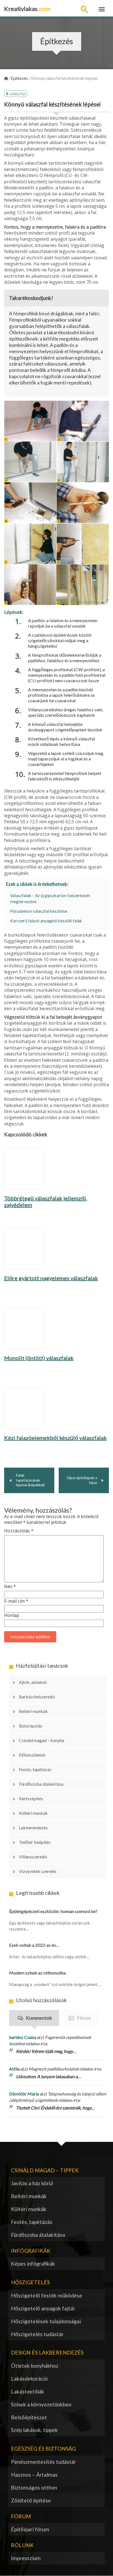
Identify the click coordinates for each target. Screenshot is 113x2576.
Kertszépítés (31, 1798)
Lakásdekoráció (29, 2379)
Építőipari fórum (30, 2529)
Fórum (84, 2018)
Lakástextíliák (28, 2391)
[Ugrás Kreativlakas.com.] (6, 78)
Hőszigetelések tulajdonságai (46, 2321)
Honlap (12, 1615)
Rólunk (22, 2545)
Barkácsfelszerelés (37, 1697)
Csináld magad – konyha (42, 1740)
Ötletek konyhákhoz (35, 2366)
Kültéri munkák (33, 1813)
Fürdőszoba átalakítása (41, 1784)
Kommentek (39, 2018)
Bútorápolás (31, 1726)
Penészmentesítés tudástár (43, 2462)
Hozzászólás (19, 1531)
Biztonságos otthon (34, 2487)
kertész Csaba (23, 2037)
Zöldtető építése (31, 2500)
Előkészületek (32, 1755)
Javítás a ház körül (32, 2183)
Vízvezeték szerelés (38, 1871)
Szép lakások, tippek (34, 2430)
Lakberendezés (33, 1828)
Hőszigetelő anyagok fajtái (43, 2308)
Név (10, 1587)
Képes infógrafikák (33, 2264)
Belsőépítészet (29, 2417)
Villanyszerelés (33, 1857)
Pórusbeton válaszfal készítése (39, 911)
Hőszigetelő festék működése (47, 2295)
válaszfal (17, 93)
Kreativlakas (27, 9)
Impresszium (26, 2558)
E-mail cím (16, 1601)
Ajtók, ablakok (33, 1682)
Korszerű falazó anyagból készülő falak (46, 921)
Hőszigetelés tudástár (37, 2334)
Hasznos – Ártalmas (34, 2475)
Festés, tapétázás (35, 1769)
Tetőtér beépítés (35, 1842)
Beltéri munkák (33, 1711)
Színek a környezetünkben (41, 2404)
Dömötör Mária (24, 2094)
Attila (14, 2069)
